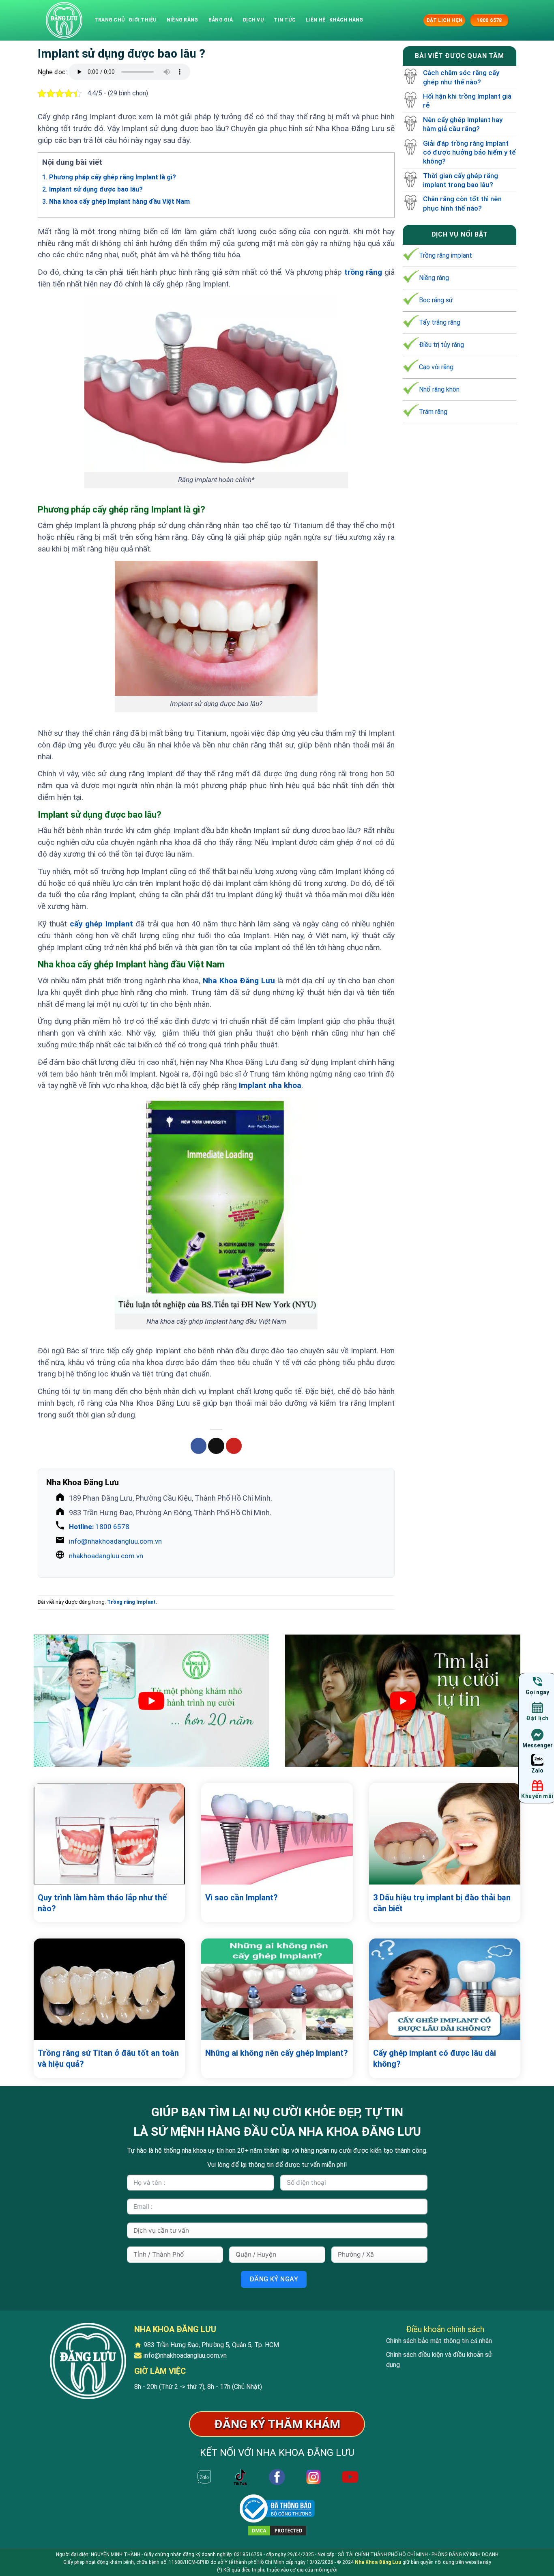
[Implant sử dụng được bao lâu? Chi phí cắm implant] (64, 20)
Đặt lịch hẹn (444, 20)
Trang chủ (110, 20)
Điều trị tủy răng (441, 345)
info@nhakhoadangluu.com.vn (115, 1541)
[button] (416, 20)
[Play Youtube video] (151, 1701)
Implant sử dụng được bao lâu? (92, 189)
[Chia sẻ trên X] (216, 1446)
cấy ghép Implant (101, 924)
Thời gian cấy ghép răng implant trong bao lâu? (461, 180)
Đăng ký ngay (274, 2279)
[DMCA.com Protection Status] (277, 2530)
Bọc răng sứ (436, 300)
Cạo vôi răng (436, 367)
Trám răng (433, 412)
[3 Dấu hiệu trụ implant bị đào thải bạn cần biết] (445, 1834)
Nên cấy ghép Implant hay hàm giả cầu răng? (463, 124)
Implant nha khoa (270, 1085)
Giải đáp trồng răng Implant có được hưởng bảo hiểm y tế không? (469, 152)
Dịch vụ (253, 20)
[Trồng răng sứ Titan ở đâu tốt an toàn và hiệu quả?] (109, 1989)
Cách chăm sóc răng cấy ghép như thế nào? (461, 78)
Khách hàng (346, 20)
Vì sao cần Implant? (242, 1898)
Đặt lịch (537, 1718)
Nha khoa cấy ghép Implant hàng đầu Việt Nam (116, 201)
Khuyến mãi (537, 1796)
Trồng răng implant (446, 255)
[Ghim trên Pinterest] (234, 1446)
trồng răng (363, 272)
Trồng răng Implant (131, 1602)
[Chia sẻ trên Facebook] (199, 1446)
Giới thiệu (142, 20)
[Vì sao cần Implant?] (277, 1834)
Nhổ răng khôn (439, 389)
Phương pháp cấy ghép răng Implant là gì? (109, 177)
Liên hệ (316, 20)
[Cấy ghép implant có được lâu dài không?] (445, 1989)
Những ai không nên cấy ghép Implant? (277, 2053)
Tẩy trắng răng (440, 322)
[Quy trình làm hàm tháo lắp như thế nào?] (109, 1834)
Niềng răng (182, 20)
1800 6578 (99, 1527)
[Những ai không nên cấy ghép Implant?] (277, 1989)
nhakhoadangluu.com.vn (106, 1556)
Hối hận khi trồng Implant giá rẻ (467, 101)
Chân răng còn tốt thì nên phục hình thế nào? (462, 204)
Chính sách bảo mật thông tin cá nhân (439, 2341)
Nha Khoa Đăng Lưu (378, 2562)
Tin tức (285, 20)
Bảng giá (221, 20)
